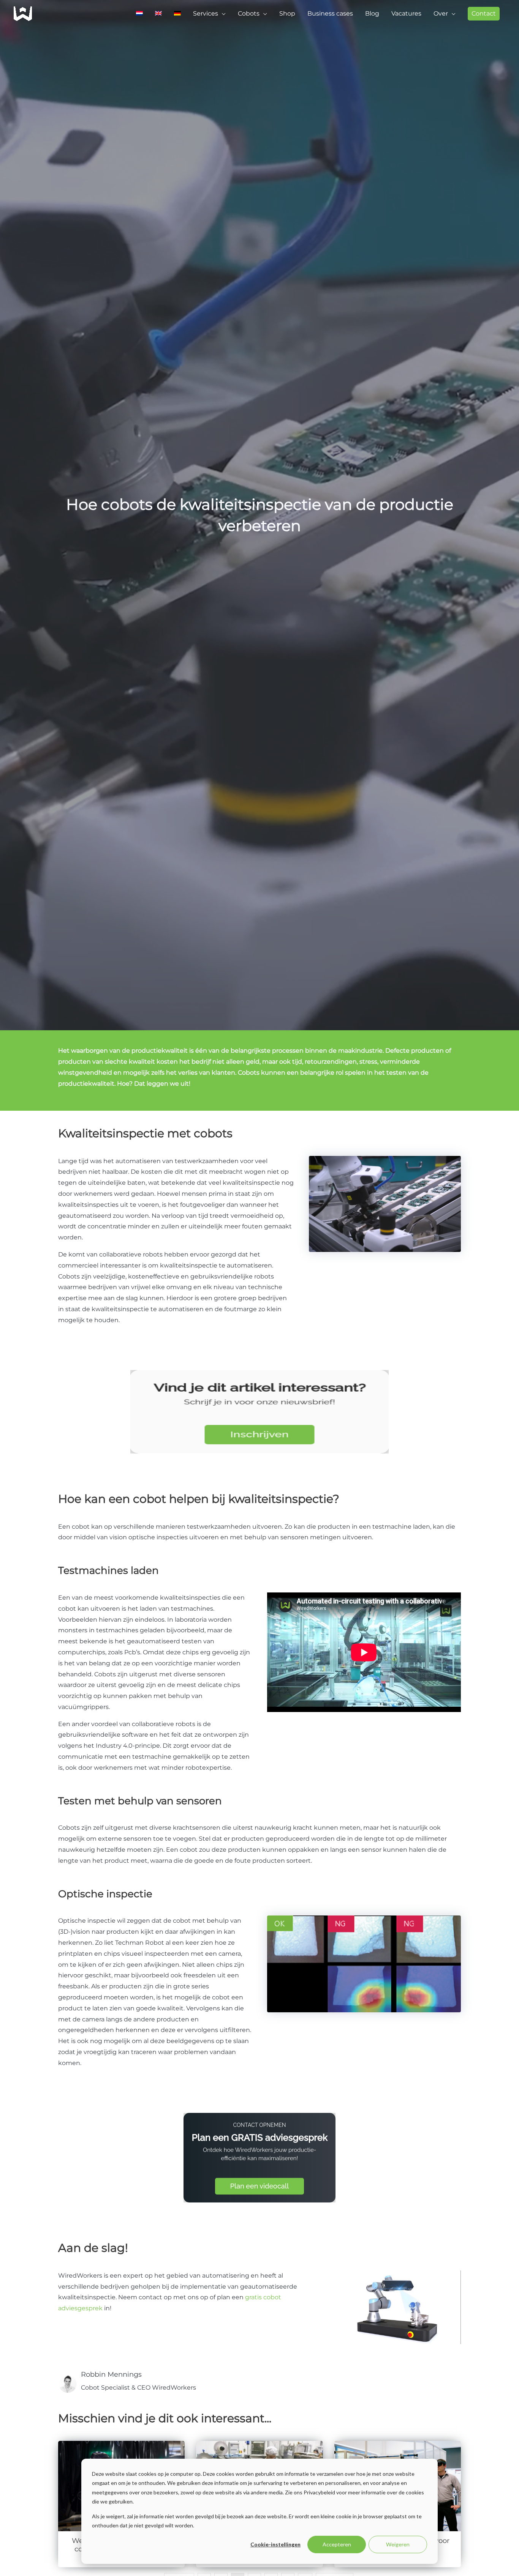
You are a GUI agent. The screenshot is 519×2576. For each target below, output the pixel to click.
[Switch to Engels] (158, 14)
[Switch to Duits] (177, 14)
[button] (484, 14)
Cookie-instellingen (275, 2544)
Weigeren (398, 2544)
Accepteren (337, 2544)
